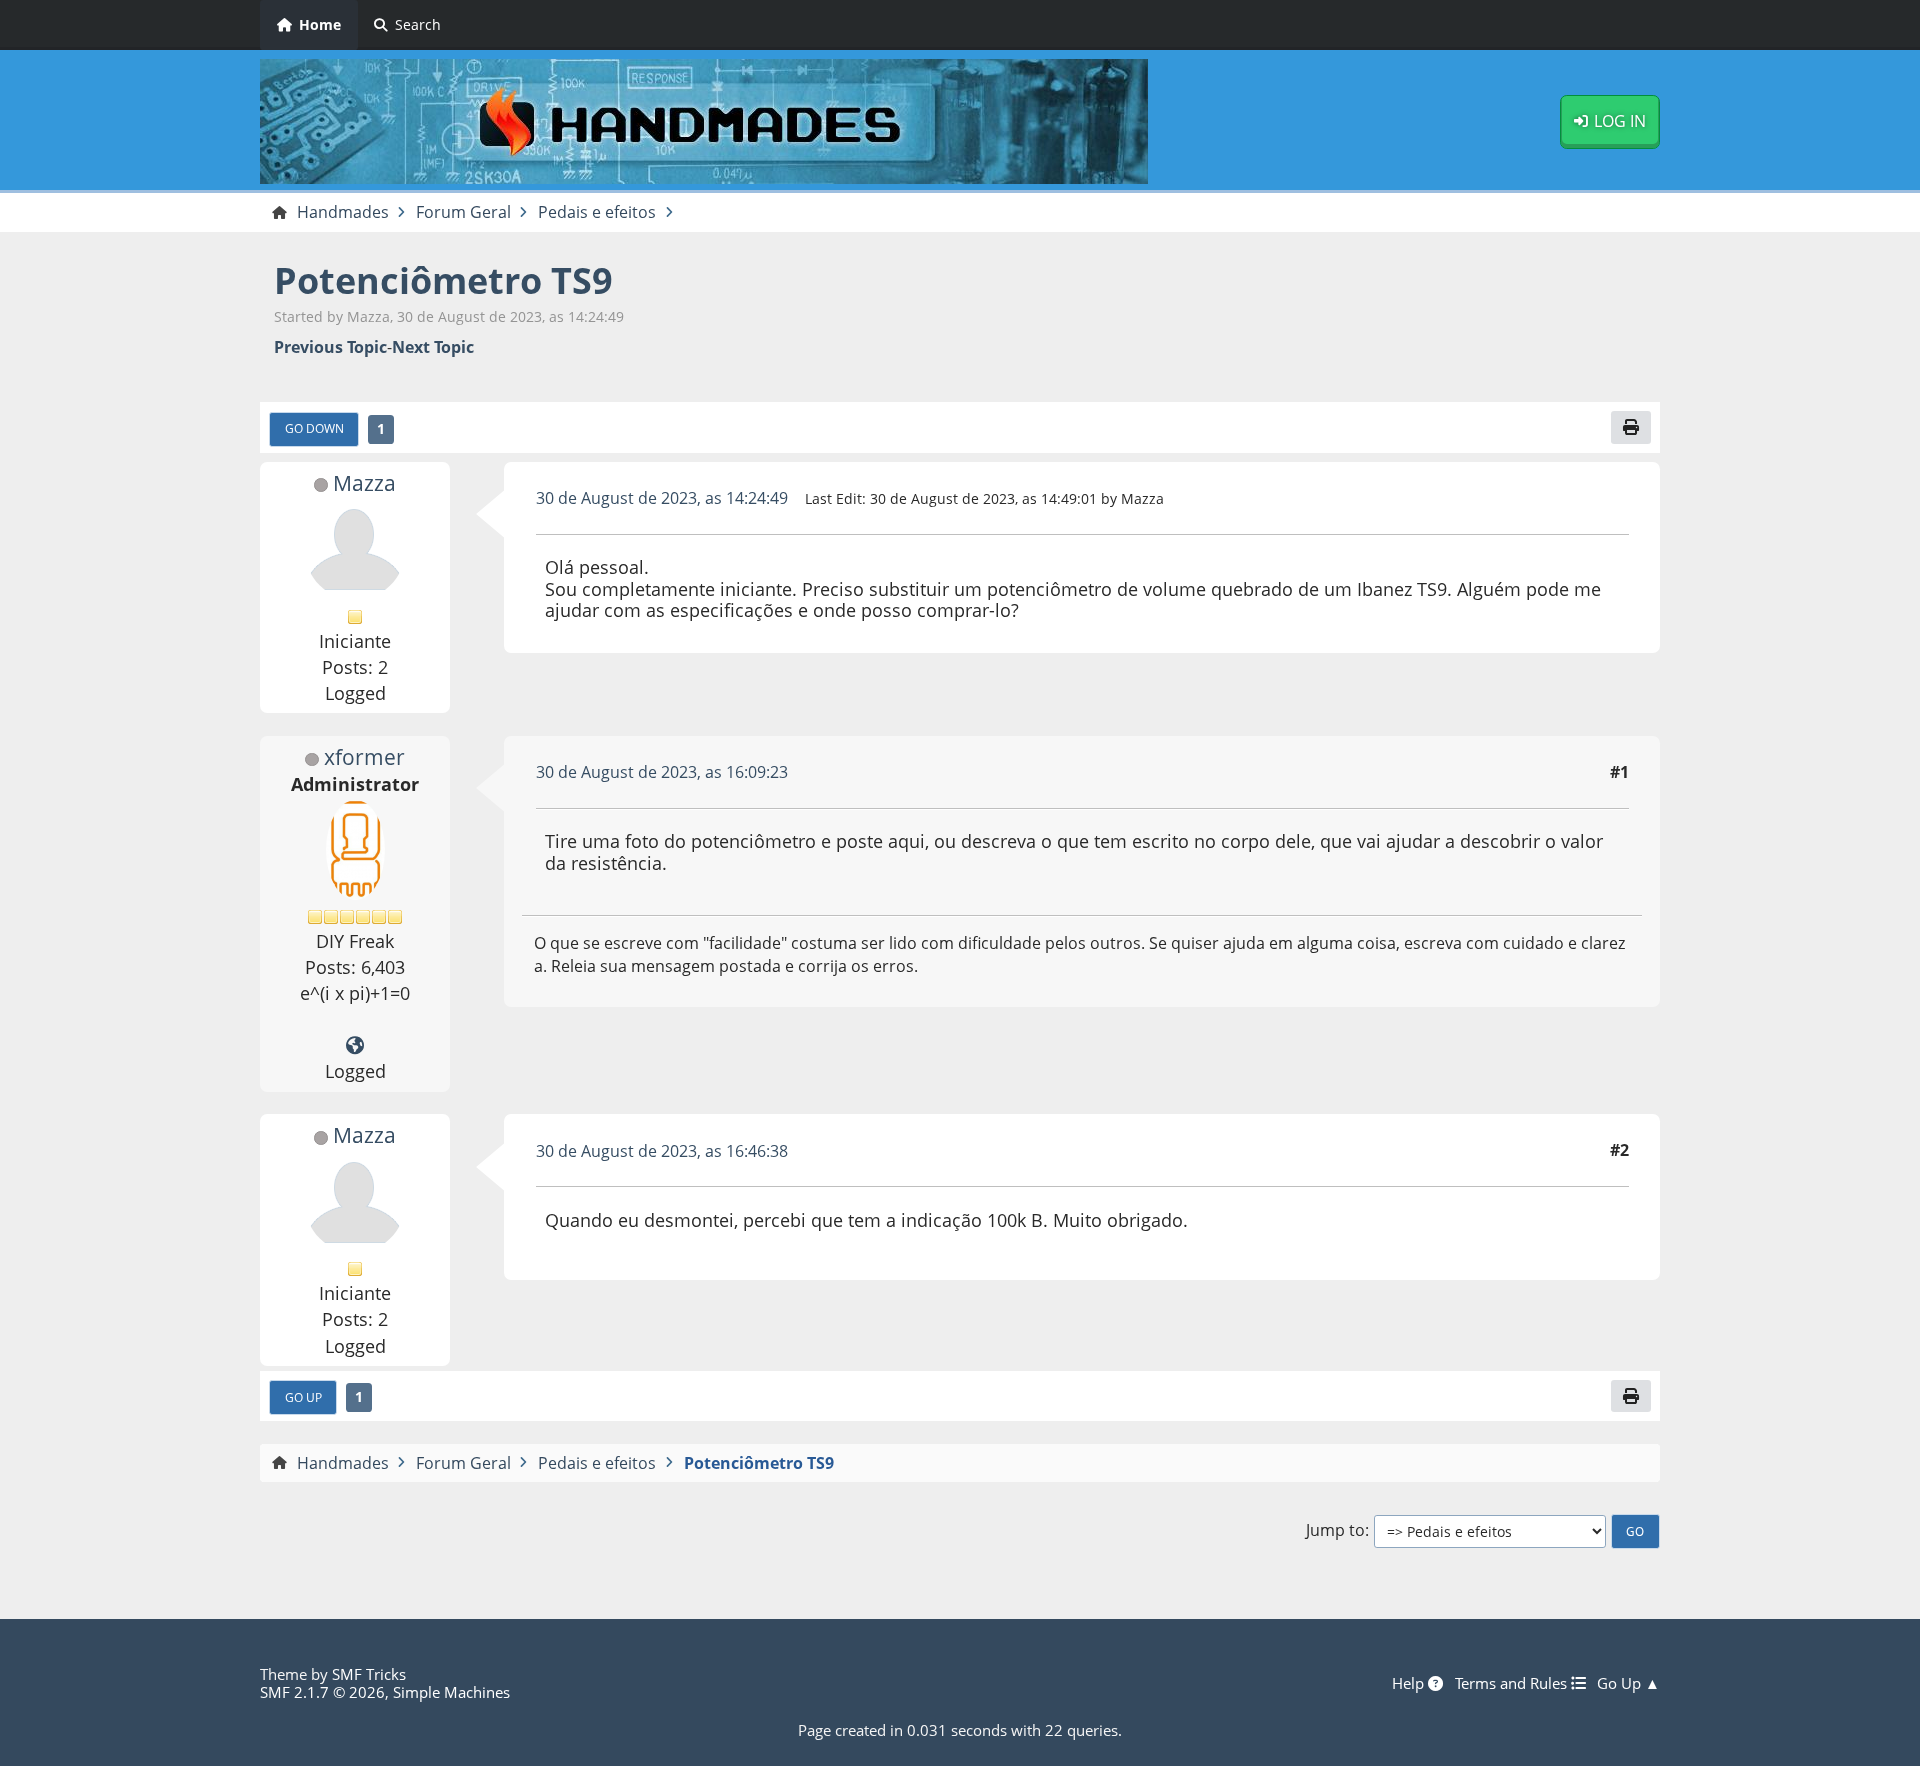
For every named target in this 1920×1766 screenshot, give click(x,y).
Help (1410, 1683)
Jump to (1335, 1530)
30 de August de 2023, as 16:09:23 (662, 772)
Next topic (433, 347)
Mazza (364, 483)
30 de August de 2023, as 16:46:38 (662, 1151)
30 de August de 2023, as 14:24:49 (662, 498)
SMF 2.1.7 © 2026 (322, 1692)
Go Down (314, 428)
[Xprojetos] (355, 1046)
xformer (364, 757)
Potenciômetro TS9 (443, 280)
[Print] (1631, 427)
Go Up (303, 1397)
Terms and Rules (1513, 1683)
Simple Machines (451, 1692)
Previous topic (330, 347)
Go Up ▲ (1628, 1683)
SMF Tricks (369, 1674)
